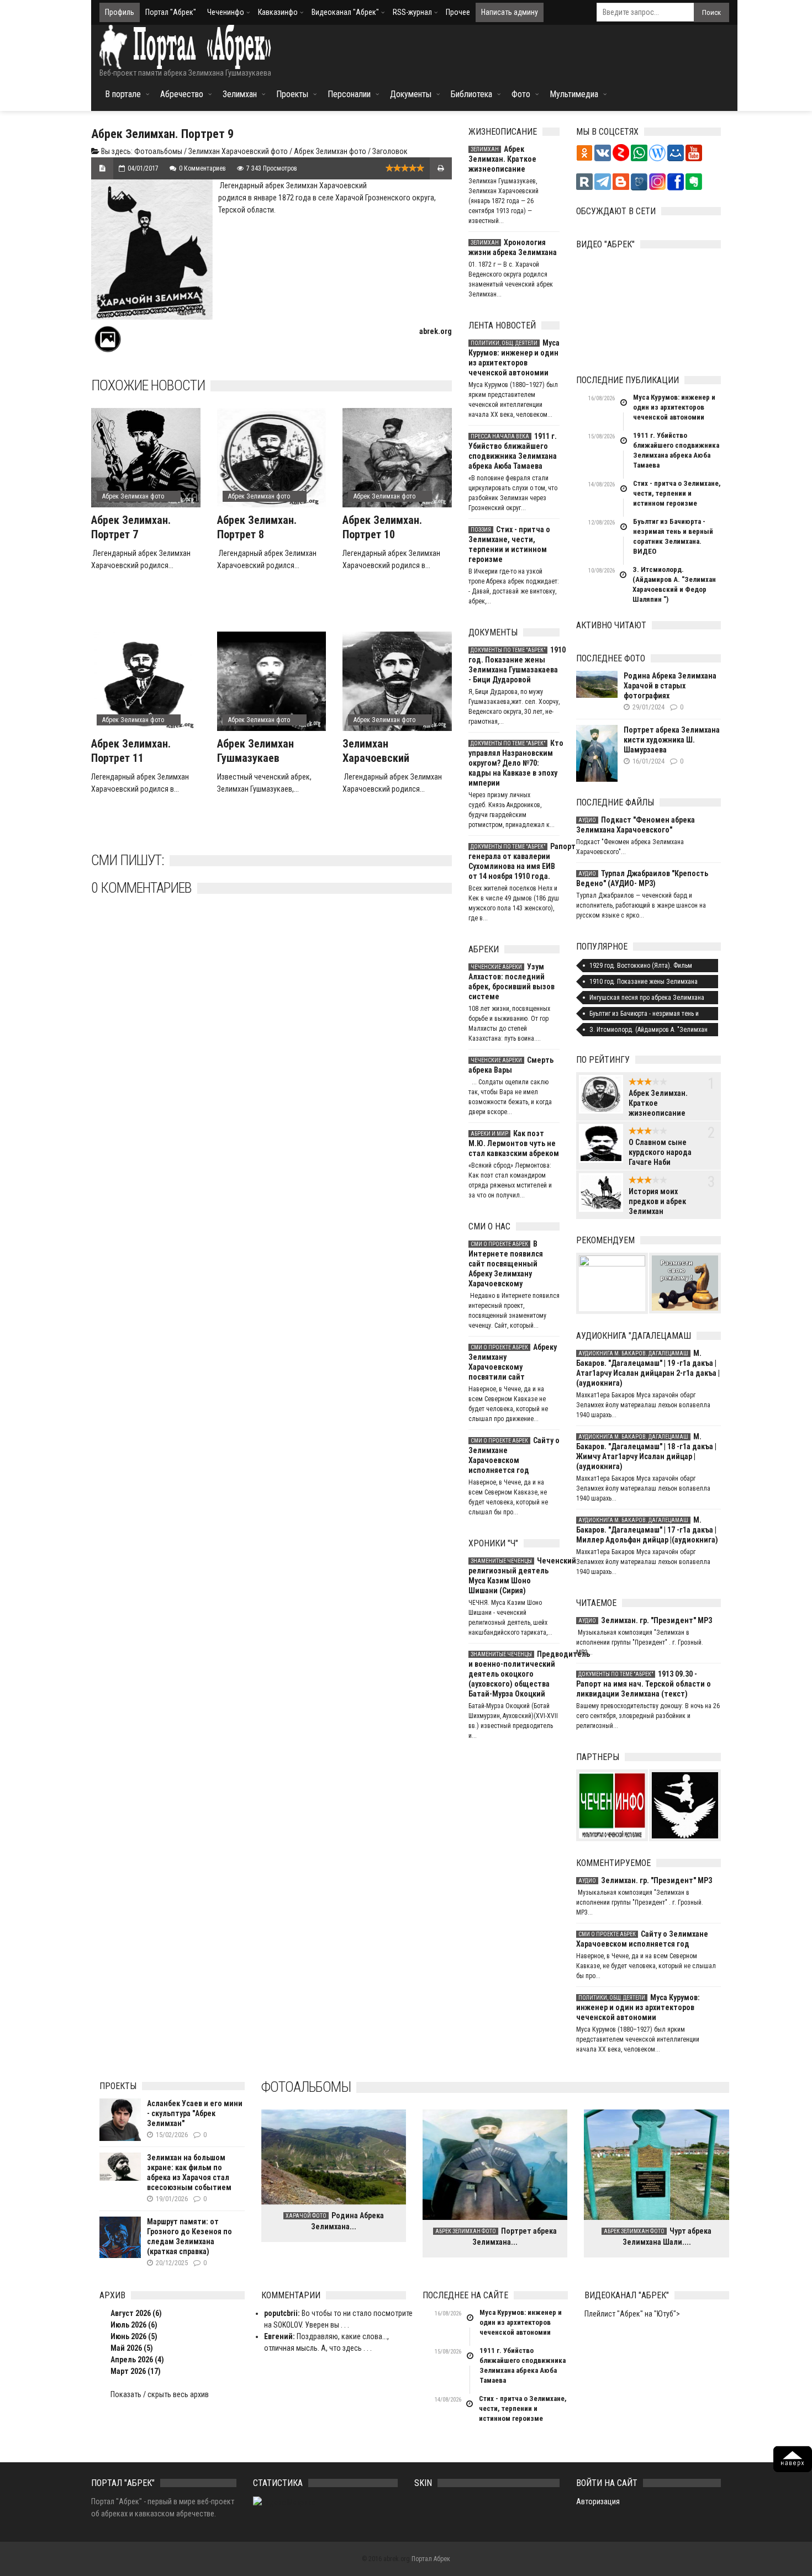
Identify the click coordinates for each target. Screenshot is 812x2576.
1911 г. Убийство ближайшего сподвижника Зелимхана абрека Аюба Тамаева (513, 451)
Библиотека (471, 94)
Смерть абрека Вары (511, 1065)
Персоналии (349, 94)
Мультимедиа (574, 94)
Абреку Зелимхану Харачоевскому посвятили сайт (513, 1362)
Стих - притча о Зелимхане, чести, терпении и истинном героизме (509, 544)
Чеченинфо (226, 12)
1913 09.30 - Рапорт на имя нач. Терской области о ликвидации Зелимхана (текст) (644, 1684)
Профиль (120, 12)
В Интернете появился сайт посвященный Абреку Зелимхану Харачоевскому (506, 1264)
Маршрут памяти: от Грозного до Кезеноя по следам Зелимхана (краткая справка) (189, 2236)
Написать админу (510, 12)
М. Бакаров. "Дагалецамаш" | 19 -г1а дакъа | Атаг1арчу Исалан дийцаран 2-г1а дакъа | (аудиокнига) (648, 1368)
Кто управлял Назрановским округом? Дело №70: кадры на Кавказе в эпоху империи (514, 763)
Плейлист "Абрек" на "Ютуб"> (632, 2314)
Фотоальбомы (158, 151)
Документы (411, 94)
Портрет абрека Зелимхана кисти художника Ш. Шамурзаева (672, 740)
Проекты (292, 94)
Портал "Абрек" (171, 12)
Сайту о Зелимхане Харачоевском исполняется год (514, 1455)
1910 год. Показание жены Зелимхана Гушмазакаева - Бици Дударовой (514, 665)
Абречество (182, 94)
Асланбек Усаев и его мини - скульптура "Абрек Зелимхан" (195, 2113)
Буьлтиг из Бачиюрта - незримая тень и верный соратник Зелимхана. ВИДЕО (673, 536)
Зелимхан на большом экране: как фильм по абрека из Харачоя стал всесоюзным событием (189, 2172)
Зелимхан (240, 94)
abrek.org (436, 331)
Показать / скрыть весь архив (160, 2394)
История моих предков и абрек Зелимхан (657, 1201)
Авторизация (598, 2501)
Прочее (458, 12)
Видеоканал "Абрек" (345, 12)
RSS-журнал (412, 12)
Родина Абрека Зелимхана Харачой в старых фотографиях (670, 686)
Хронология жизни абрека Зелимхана (513, 247)
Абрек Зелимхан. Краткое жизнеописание (502, 159)
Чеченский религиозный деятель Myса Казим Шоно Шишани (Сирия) (514, 1576)
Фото (521, 94)
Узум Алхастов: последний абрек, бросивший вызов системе (512, 982)
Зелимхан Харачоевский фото (238, 151)
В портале (123, 94)
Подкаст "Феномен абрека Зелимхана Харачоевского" (636, 825)
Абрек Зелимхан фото (330, 151)
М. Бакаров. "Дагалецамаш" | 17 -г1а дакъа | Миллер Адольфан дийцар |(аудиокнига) (647, 1530)
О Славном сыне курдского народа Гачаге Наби (660, 1152)
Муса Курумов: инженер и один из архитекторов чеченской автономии (514, 358)
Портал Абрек (431, 2559)
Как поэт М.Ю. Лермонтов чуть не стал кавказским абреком (514, 1143)
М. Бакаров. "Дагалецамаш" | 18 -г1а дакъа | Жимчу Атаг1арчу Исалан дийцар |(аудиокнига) (646, 1451)
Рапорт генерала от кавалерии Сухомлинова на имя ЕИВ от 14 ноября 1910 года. (514, 861)
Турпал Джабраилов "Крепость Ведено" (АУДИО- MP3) (642, 878)
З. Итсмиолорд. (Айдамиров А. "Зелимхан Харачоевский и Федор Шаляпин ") (674, 584)
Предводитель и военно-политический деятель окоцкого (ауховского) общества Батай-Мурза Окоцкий (514, 1674)
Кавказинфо (278, 12)
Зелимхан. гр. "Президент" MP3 (645, 1620)
